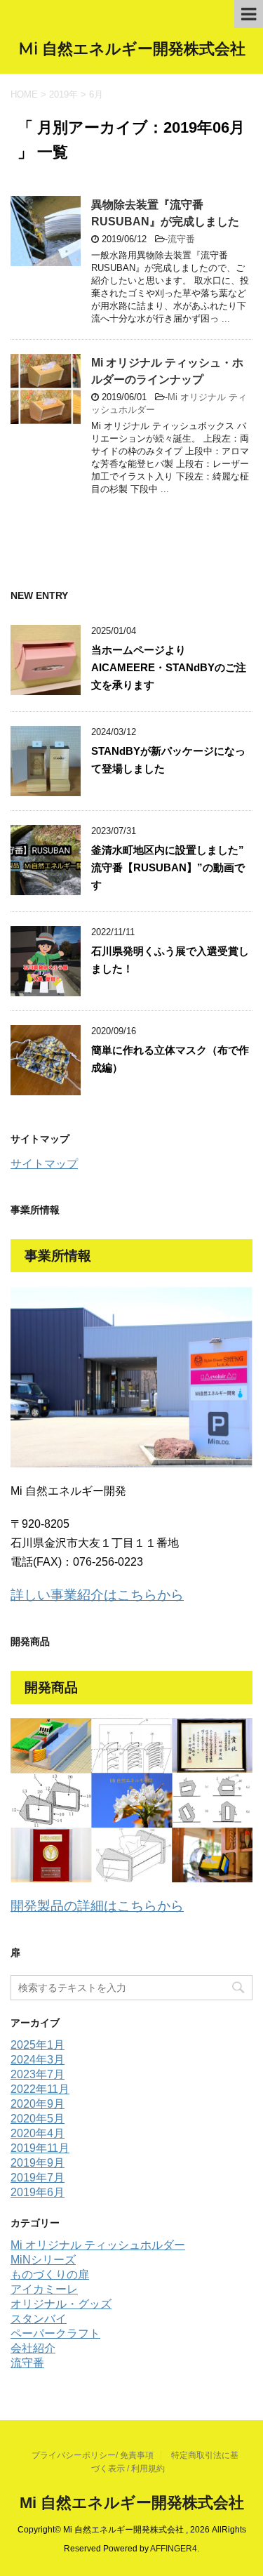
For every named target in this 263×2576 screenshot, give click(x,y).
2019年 (63, 94)
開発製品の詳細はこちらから (97, 1906)
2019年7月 (38, 2178)
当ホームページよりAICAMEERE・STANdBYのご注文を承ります (169, 667)
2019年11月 (40, 2148)
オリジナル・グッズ (61, 2304)
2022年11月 (40, 2089)
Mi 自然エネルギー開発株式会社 (132, 49)
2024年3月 (38, 2060)
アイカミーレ (44, 2289)
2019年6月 (38, 2192)
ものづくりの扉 (50, 2274)
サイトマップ (44, 1164)
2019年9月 (38, 2163)
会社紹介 (33, 2348)
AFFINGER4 (174, 2549)
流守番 (181, 239)
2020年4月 (38, 2133)
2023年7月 (38, 2074)
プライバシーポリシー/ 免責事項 (93, 2455)
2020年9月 (38, 2104)
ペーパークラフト (55, 2333)
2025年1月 (38, 2045)
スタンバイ (39, 2319)
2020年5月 (38, 2119)
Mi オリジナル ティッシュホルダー (98, 2245)
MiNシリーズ (43, 2260)
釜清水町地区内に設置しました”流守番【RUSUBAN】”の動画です (168, 867)
